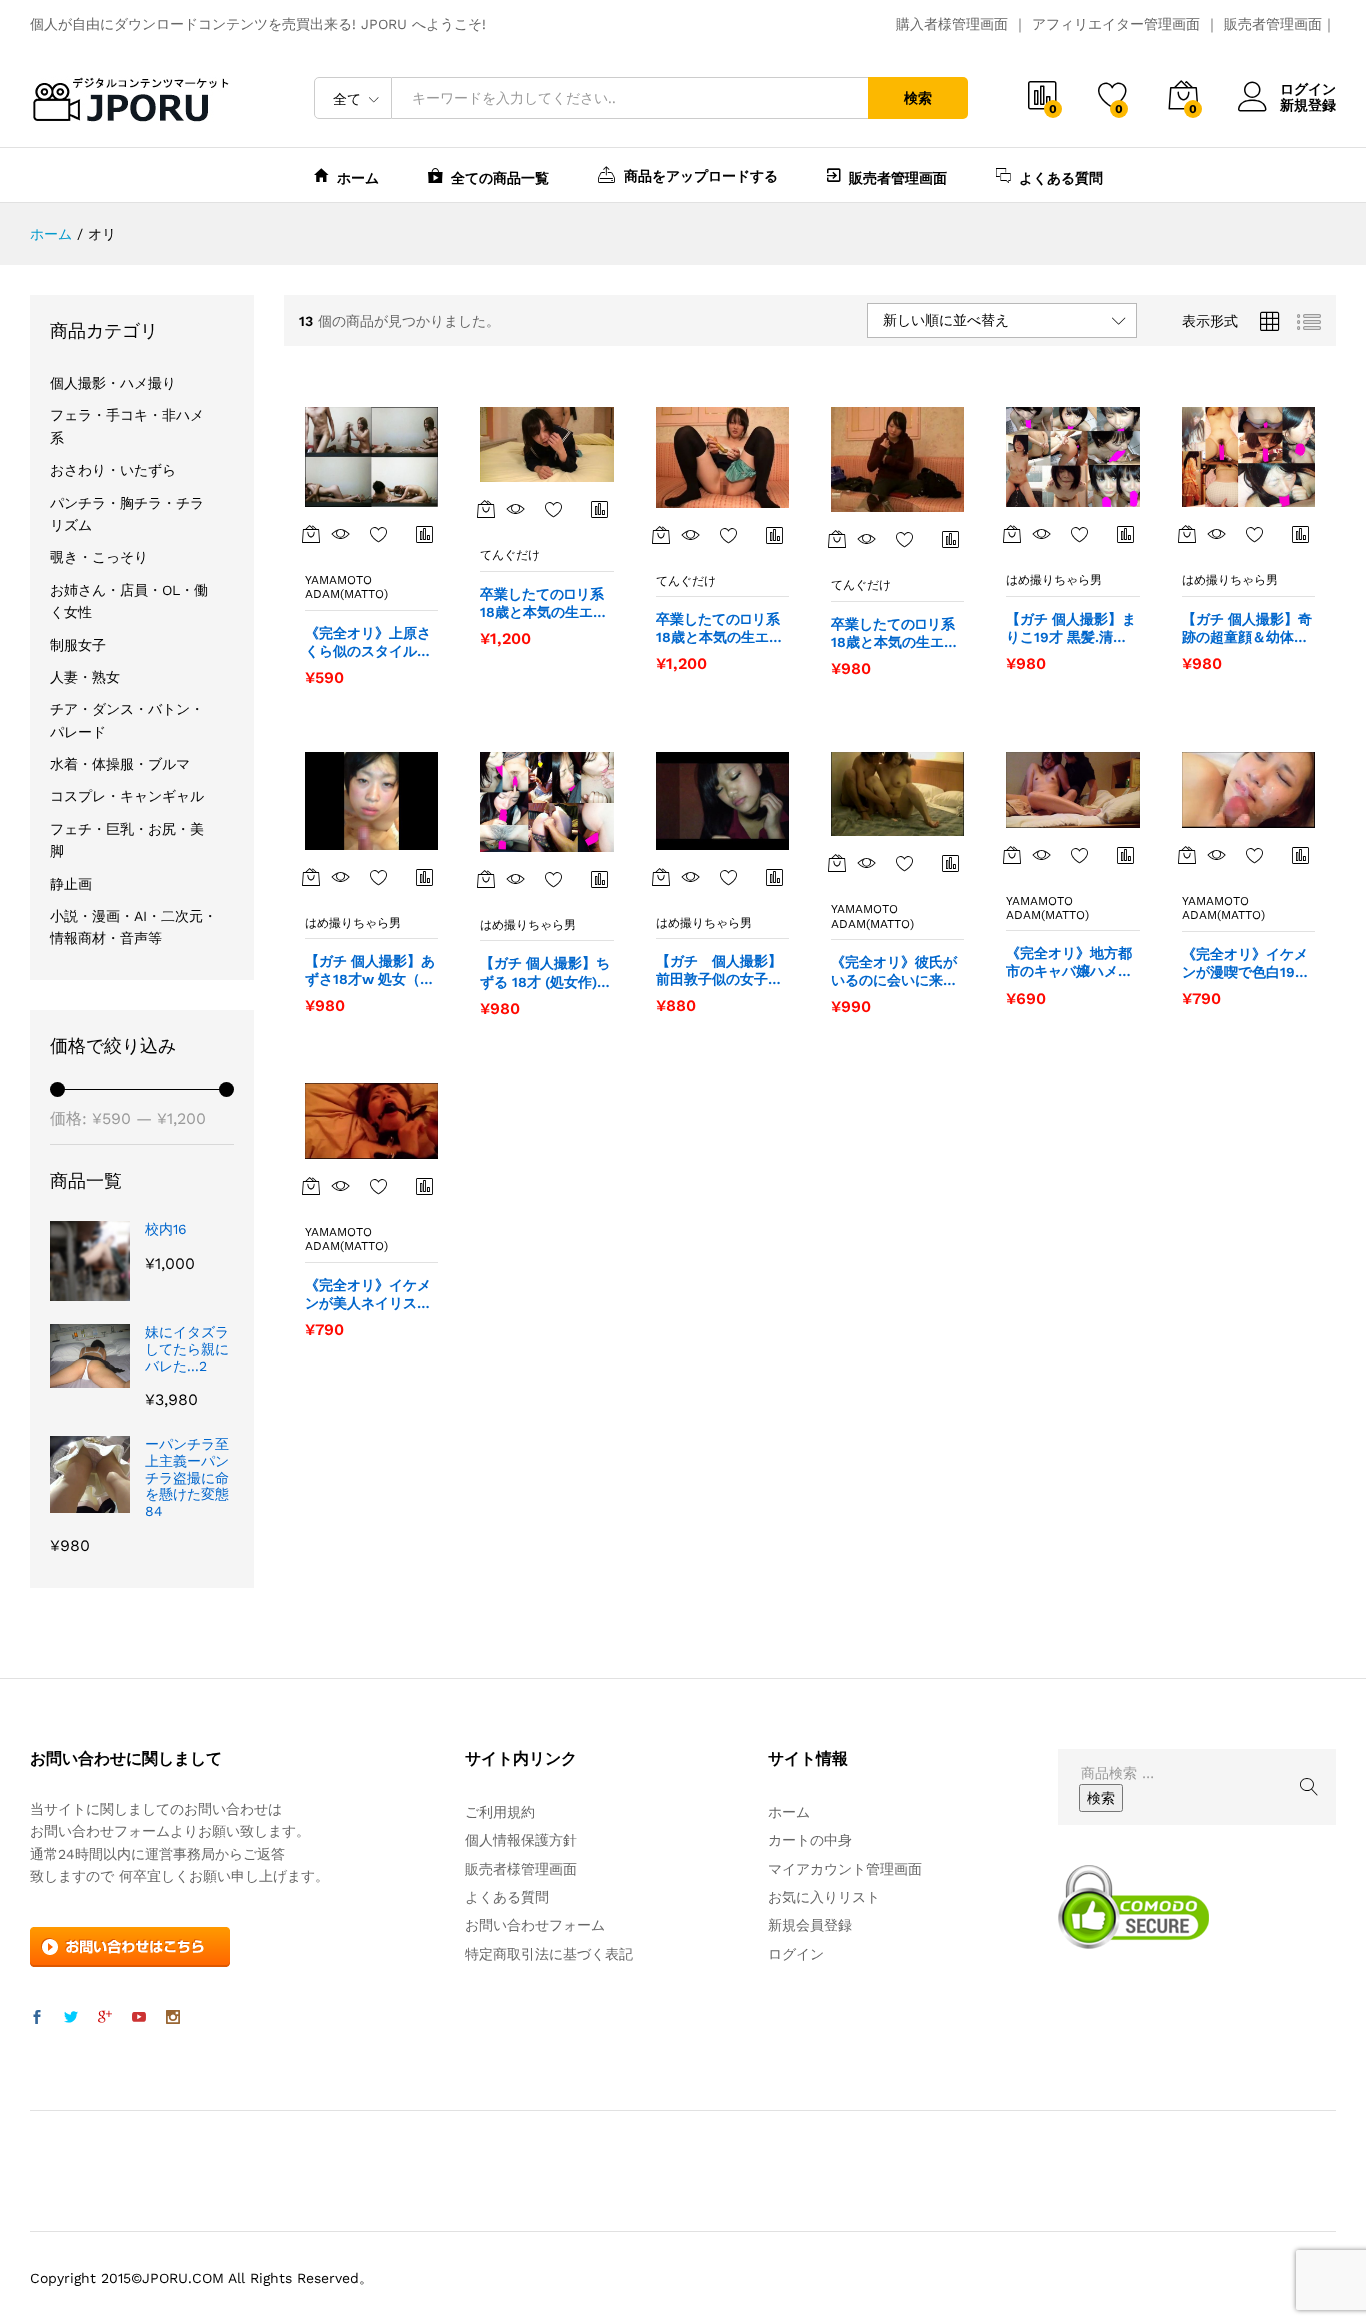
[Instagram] (173, 2018)
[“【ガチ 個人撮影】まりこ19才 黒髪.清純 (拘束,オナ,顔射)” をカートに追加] (1012, 534)
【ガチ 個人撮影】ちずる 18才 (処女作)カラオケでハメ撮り (545, 972)
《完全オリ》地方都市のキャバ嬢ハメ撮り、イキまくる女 (1069, 962)
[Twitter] (71, 2018)
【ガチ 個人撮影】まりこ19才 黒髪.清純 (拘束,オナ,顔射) (1071, 628)
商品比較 (425, 534)
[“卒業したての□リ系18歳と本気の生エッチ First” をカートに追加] (837, 539)
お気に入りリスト (824, 1897)
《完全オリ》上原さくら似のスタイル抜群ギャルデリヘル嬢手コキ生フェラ (368, 642)
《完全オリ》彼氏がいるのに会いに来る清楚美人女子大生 (894, 971)
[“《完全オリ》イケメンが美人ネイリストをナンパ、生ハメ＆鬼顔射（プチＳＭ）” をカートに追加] (311, 1186)
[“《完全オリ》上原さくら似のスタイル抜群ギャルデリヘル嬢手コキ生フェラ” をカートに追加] (311, 534)
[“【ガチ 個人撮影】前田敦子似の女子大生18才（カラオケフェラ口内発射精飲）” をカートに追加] (661, 877)
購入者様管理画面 (952, 24)
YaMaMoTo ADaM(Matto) (346, 587)
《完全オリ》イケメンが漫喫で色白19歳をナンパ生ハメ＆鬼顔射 (1245, 963)
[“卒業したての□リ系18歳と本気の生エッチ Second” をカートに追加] (661, 535)
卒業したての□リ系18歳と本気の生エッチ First (894, 633)
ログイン (1308, 89)
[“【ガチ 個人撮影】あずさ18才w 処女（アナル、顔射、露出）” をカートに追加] (311, 877)
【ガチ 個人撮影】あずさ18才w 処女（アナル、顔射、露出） (370, 970)
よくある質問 (1061, 177)
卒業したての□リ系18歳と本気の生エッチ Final (543, 603)
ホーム (358, 177)
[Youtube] (139, 2018)
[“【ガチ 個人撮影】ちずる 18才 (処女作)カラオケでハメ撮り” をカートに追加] (486, 879)
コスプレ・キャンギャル (127, 796)
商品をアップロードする (701, 175)
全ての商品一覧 (500, 177)
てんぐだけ (510, 555)
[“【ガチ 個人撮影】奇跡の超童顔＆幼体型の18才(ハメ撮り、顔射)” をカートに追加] (1187, 534)
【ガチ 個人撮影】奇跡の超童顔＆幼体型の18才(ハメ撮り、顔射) (1248, 628)
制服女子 (78, 645)
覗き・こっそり (99, 557)
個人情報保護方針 (521, 1840)
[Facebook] (37, 2018)
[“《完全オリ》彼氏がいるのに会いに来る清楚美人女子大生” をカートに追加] (837, 863)
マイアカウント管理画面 (845, 1869)
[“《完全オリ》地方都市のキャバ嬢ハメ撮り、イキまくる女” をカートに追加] (1012, 855)
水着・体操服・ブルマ (120, 764)
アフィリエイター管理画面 (1116, 24)
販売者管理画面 (1273, 24)
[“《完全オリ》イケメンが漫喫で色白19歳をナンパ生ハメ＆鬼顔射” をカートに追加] (1187, 855)
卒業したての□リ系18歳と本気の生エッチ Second (719, 628)
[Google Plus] (105, 2018)
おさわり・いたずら (113, 470)
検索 (918, 98)
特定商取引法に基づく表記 (549, 1954)
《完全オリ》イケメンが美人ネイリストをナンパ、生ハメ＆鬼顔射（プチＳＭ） (368, 1294)
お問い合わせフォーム (535, 1925)
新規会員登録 (810, 1925)
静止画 (71, 884)
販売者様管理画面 (521, 1869)
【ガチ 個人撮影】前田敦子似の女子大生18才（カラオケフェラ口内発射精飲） (719, 970)
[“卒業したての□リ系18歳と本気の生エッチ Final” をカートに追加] (486, 509)
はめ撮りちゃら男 (1054, 580)
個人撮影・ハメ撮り (113, 383)
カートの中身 (810, 1840)
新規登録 (1308, 105)
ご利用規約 (500, 1812)
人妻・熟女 (85, 677)
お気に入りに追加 (379, 534)
